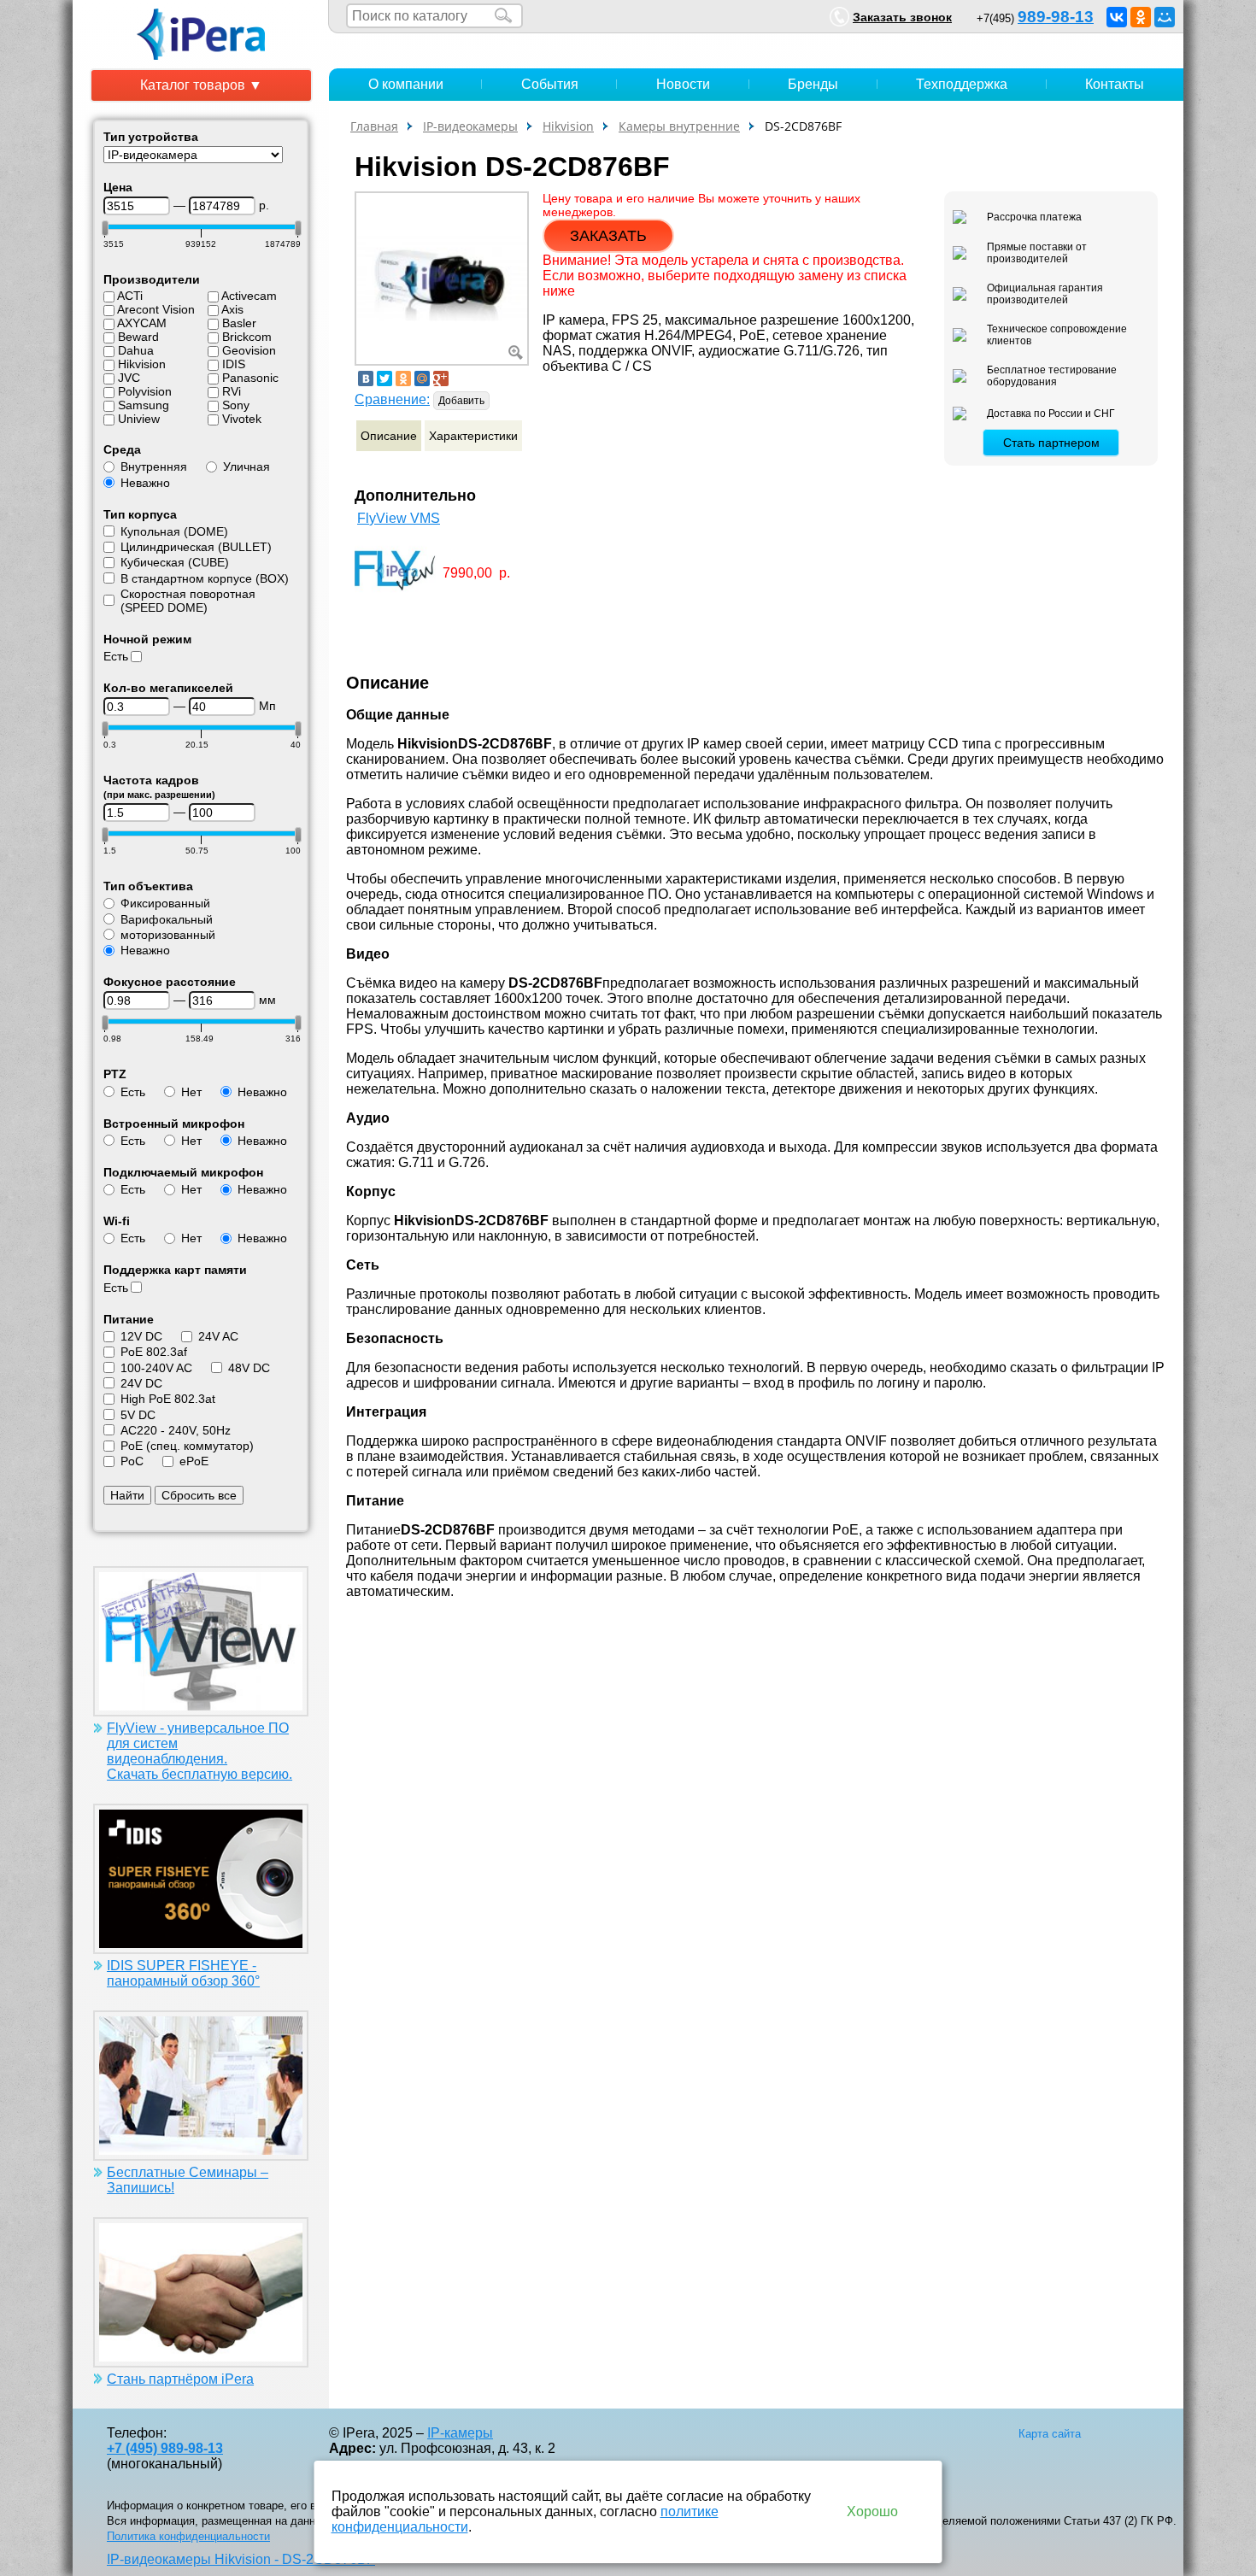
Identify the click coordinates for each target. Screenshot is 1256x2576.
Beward (138, 337)
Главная (374, 126)
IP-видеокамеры (470, 126)
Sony (236, 405)
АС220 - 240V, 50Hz (176, 1430)
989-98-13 (1056, 17)
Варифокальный (167, 919)
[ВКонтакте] (1117, 17)
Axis (232, 309)
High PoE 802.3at (168, 1399)
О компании (406, 84)
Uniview (139, 419)
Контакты (1115, 84)
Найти (127, 1495)
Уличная (247, 466)
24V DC (141, 1383)
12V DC (141, 1336)
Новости (683, 84)
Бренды (813, 84)
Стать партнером (1051, 443)
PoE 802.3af (154, 1352)
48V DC (249, 1368)
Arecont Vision (156, 309)
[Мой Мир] (1165, 17)
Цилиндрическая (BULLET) (196, 547)
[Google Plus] (441, 378)
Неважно (145, 483)
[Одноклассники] (1141, 17)
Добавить (461, 401)
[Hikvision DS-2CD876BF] (442, 277)
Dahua (136, 350)
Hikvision (142, 364)
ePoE (194, 1461)
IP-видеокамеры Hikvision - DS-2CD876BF (241, 2559)
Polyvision (145, 391)
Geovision (249, 350)
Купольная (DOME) (174, 531)
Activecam (249, 296)
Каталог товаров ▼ (201, 85)
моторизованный (168, 935)
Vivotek (242, 419)
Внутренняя (154, 466)
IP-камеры (460, 2433)
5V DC (138, 1415)
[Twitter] (384, 378)
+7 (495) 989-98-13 (165, 2448)
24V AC (218, 1336)
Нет (191, 1092)
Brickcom (247, 337)
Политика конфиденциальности (188, 2536)
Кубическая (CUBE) (175, 562)
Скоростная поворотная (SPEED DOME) (188, 601)
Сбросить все (199, 1495)
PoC (132, 1461)
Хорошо (872, 2511)
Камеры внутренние (679, 126)
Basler (239, 323)
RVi (232, 391)
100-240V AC (156, 1368)
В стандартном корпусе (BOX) (205, 578)
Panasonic (250, 378)
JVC (129, 378)
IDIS (234, 364)
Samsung (144, 405)
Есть (116, 656)
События (550, 84)
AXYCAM (142, 323)
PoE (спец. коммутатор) (187, 1446)
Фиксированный (165, 903)
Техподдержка (962, 84)
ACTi (130, 296)
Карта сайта (1050, 2434)
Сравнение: (392, 399)
